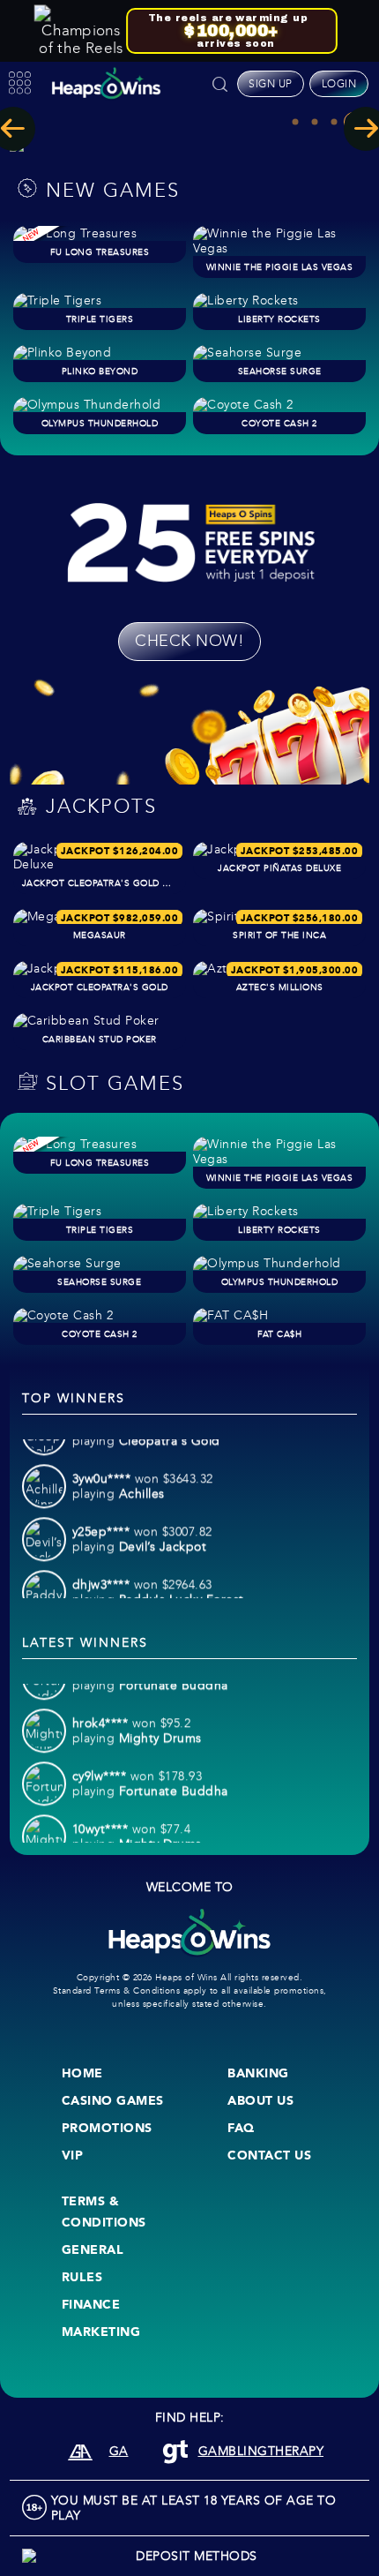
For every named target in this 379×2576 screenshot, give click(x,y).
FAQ (241, 2128)
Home (82, 2073)
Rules (82, 2277)
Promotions (107, 2128)
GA (119, 2451)
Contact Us (269, 2155)
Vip (73, 2155)
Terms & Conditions (104, 2212)
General (93, 2249)
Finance (91, 2304)
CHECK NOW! (189, 641)
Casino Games (113, 2100)
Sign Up (271, 83)
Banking (258, 2073)
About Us (260, 2100)
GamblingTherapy (261, 2451)
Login (339, 83)
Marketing (101, 2332)
